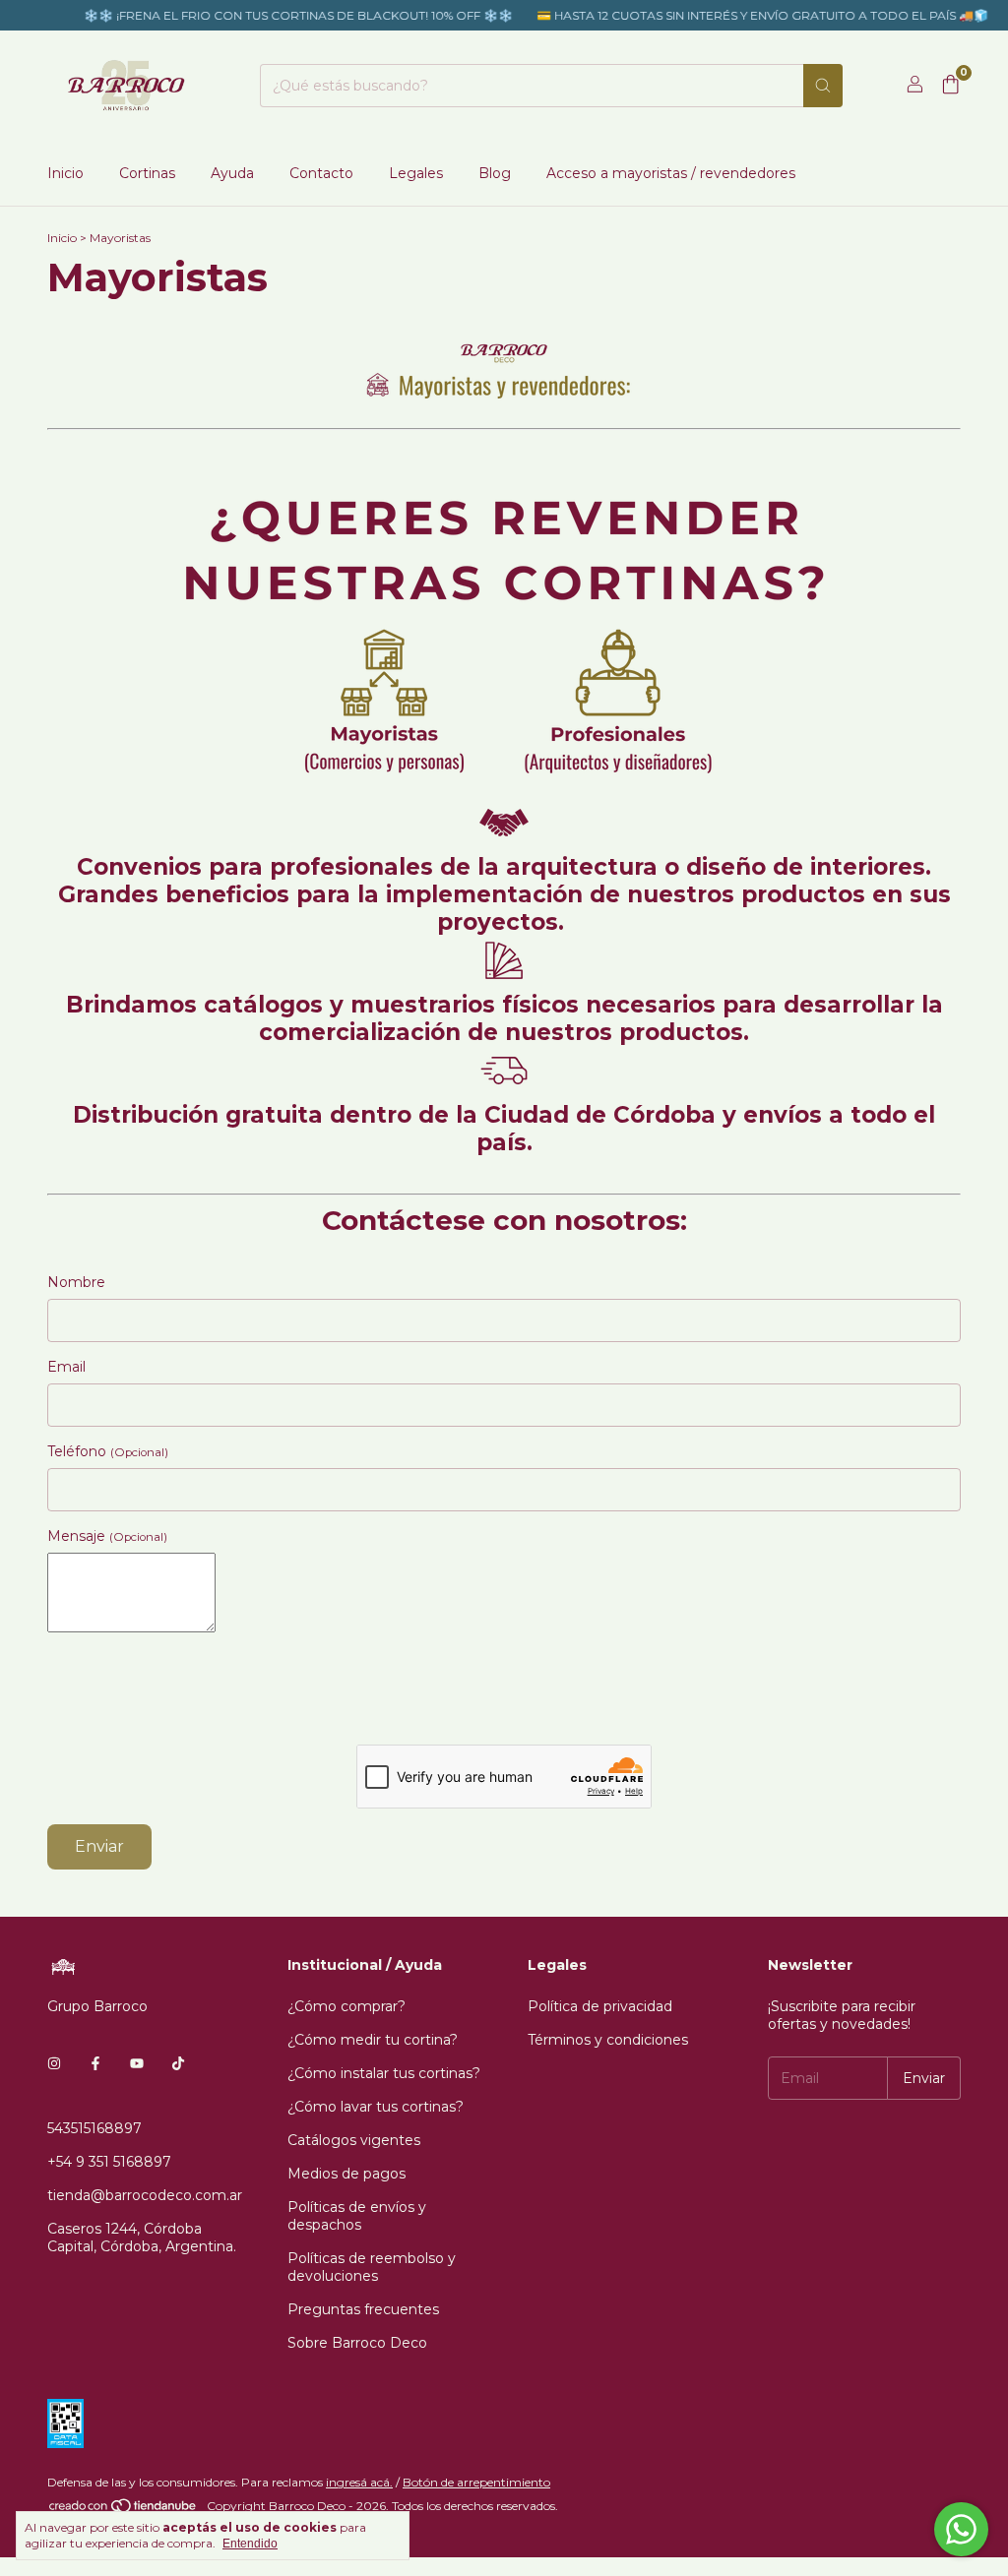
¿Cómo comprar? (346, 2006)
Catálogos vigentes (354, 2140)
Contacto (321, 173)
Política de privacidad (600, 2006)
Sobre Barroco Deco (357, 2343)
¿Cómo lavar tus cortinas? (376, 2107)
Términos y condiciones (608, 2040)
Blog (495, 173)
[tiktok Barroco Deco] (178, 2063)
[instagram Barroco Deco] (54, 2063)
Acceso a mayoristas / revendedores (671, 173)
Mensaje (107, 1536)
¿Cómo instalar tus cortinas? (384, 2073)
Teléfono (108, 1451)
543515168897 (94, 2128)
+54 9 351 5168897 (109, 2162)
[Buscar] (823, 86)
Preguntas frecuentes (363, 2309)
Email (66, 1367)
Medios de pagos (346, 2174)
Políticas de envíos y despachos (357, 2216)
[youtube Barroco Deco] (137, 2063)
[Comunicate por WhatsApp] (961, 2529)
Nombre (76, 1282)
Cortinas (147, 173)
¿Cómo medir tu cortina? (373, 2040)
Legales (416, 173)
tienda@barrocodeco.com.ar (145, 2195)
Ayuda (232, 173)
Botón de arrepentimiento (476, 2482)
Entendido (250, 2544)
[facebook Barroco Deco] (95, 2063)
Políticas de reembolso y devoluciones (372, 2267)
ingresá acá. (359, 2482)
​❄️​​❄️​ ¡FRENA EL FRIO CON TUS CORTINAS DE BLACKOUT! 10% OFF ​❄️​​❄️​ (281, 15)
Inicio (65, 173)
